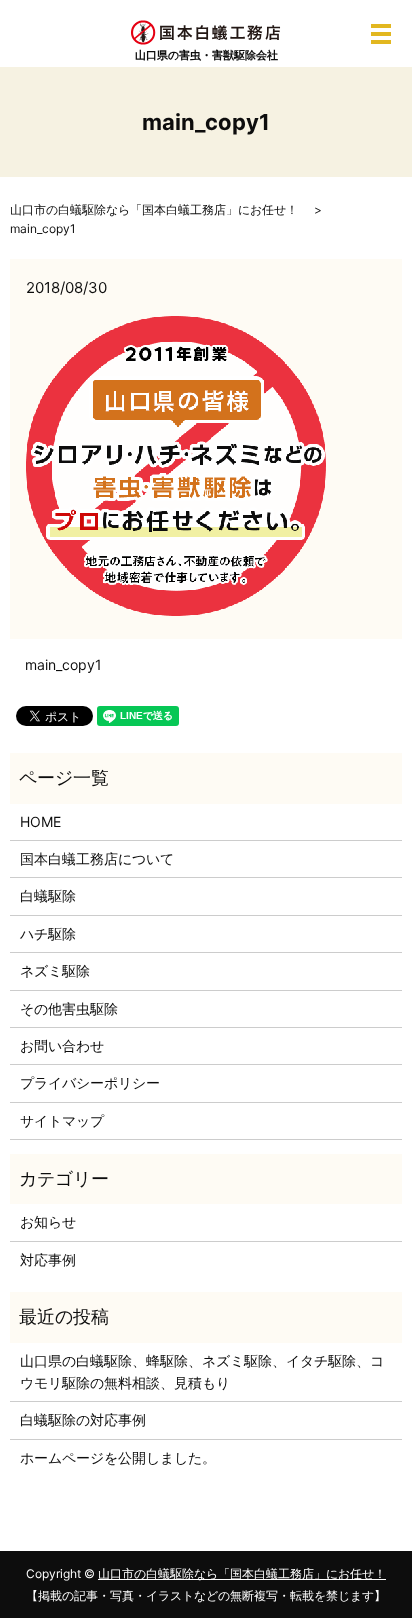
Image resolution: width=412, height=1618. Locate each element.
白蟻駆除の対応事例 (83, 1419)
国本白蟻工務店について (97, 858)
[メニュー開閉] (381, 34)
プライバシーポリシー (90, 1082)
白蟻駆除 (48, 895)
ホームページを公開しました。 (118, 1457)
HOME (40, 821)
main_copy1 (63, 664)
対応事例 (48, 1259)
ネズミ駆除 (55, 970)
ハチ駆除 (48, 933)
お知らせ (48, 1221)
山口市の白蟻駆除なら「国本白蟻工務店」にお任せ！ (154, 209)
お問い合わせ (62, 1045)
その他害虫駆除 (69, 1008)
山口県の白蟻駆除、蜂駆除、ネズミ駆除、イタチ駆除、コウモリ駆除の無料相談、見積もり (202, 1371)
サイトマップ (62, 1120)
